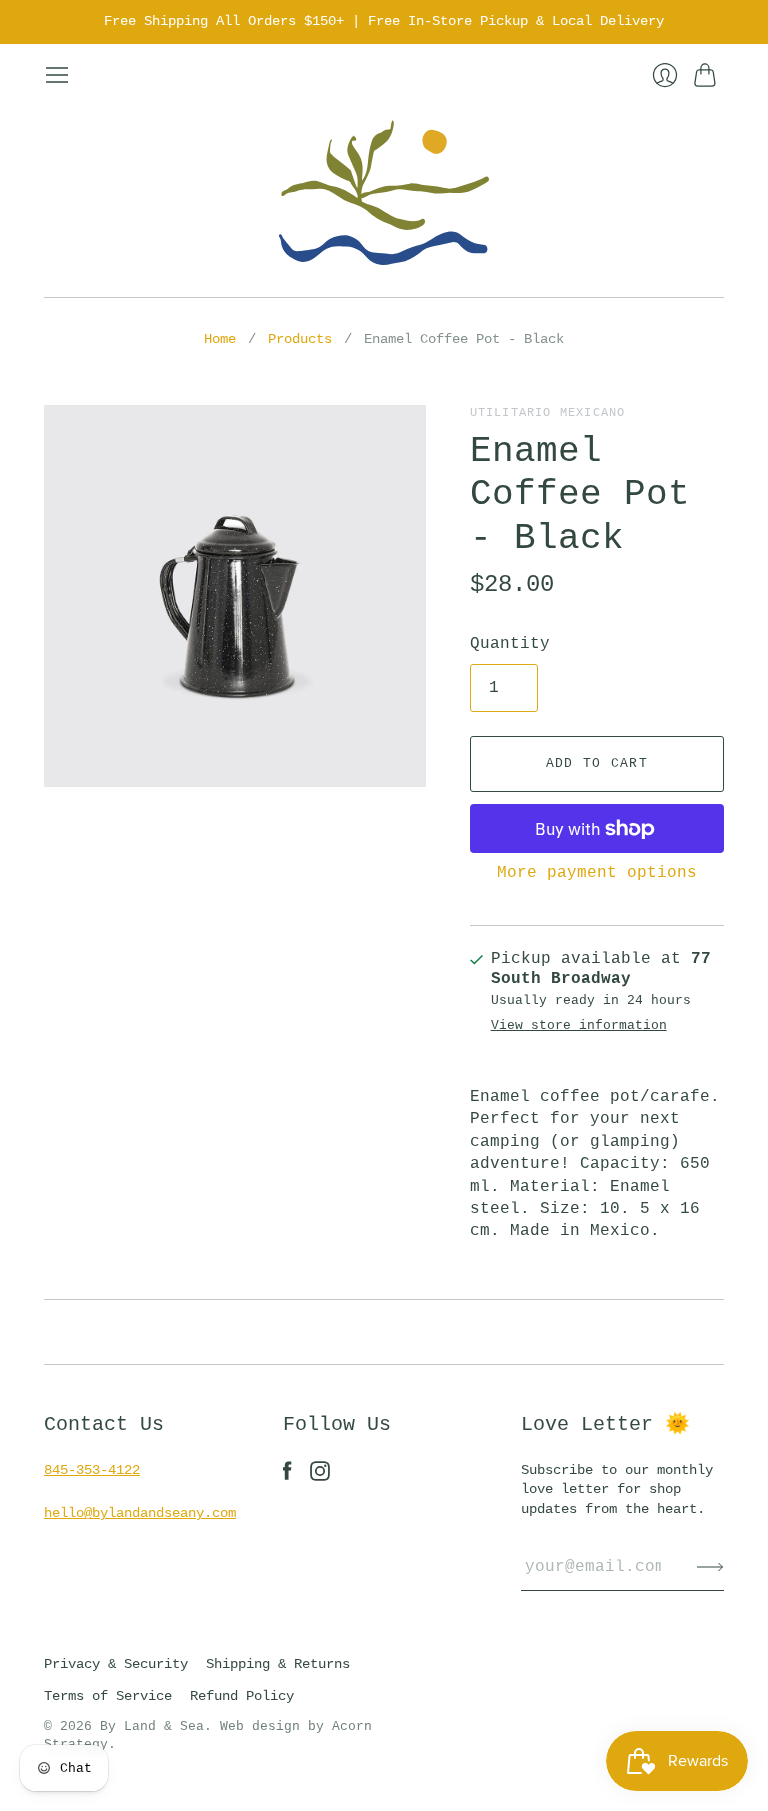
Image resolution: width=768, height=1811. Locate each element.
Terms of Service (108, 1696)
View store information (579, 1026)
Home (220, 339)
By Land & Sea (152, 1726)
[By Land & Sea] (384, 192)
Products (300, 339)
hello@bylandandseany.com (140, 1513)
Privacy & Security (116, 1664)
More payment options (597, 873)
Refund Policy (242, 1696)
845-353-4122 (92, 1470)
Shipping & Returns (278, 1664)
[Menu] (57, 75)
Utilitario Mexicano (548, 413)
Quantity (510, 644)
